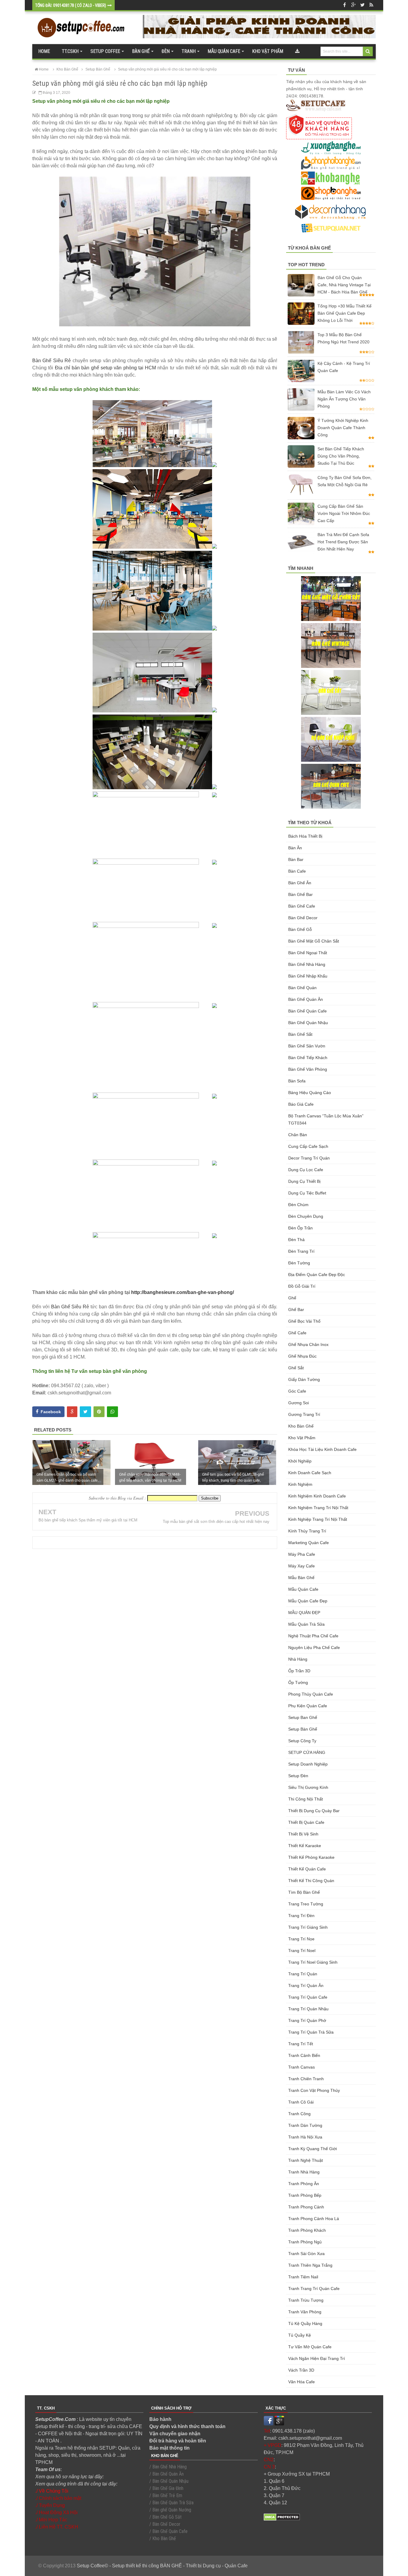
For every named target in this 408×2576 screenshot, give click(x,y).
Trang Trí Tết (301, 2044)
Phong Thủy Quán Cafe (311, 1694)
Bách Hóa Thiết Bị (305, 836)
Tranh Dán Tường (305, 2125)
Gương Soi (299, 1403)
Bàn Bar (296, 859)
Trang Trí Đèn (301, 1916)
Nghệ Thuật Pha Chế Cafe (313, 1636)
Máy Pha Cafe (302, 1554)
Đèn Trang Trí (301, 1251)
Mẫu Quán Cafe (303, 1589)
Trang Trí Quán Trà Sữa (311, 2032)
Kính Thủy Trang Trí (307, 1531)
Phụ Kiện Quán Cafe (308, 1706)
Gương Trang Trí (304, 1414)
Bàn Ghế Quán (302, 988)
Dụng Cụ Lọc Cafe (306, 1170)
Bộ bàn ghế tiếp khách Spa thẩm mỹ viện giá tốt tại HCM (88, 1520)
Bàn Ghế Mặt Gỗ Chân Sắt (314, 941)
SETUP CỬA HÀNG (307, 1752)
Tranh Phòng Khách (307, 2230)
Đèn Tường (299, 1263)
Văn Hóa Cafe (302, 2382)
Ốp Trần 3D (299, 1671)
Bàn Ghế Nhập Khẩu (308, 976)
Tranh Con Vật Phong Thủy (314, 2090)
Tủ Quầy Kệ (300, 2335)
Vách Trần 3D (301, 2370)
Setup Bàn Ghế (303, 1729)
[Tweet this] (85, 1412)
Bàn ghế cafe (302, 906)
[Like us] (344, 5)
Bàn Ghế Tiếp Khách (308, 1058)
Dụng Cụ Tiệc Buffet (307, 1193)
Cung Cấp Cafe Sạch (308, 1146)
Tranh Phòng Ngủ (305, 2242)
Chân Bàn (298, 1135)
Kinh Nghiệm (300, 1484)
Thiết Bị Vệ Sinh (303, 1834)
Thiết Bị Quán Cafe (306, 1822)
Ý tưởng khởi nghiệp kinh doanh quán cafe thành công (343, 428)
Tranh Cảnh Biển (304, 2055)
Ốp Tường (298, 1682)
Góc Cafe (297, 1391)
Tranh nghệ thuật (306, 2160)
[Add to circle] (353, 5)
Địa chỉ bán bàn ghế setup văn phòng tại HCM (106, 368)
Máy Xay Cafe (302, 1566)
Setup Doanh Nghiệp (308, 1764)
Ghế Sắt (296, 1368)
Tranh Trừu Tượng (306, 2300)
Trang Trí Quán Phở (307, 2020)
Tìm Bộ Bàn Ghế (304, 1892)
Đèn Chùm (298, 1205)
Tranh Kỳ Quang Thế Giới (313, 2149)
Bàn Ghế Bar (300, 894)
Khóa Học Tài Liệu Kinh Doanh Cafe (322, 1449)
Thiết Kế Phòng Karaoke (311, 1857)
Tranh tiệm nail (303, 2277)
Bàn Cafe (297, 871)
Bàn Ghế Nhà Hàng (307, 964)
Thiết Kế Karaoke (305, 1846)
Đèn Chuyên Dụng (306, 1216)
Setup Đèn (298, 1776)
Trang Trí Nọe (301, 1939)
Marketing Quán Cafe (309, 1543)
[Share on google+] (72, 1412)
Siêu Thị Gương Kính (308, 1787)
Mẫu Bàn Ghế (301, 1578)
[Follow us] (362, 5)
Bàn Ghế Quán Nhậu (308, 1023)
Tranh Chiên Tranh (306, 2079)
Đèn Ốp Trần (300, 1228)
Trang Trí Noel (302, 1951)
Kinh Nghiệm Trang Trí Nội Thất (318, 1508)
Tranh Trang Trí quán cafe (314, 2289)
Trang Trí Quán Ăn (306, 1985)
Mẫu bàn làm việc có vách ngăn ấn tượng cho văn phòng (344, 399)
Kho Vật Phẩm (302, 1438)
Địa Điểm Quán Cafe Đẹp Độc (317, 1275)
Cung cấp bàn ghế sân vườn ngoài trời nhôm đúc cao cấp (344, 513)
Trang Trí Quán (303, 1974)
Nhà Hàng (298, 1659)
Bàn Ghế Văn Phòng (308, 1069)
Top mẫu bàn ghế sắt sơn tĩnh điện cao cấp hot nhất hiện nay (216, 1522)
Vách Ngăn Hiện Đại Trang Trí (317, 2358)
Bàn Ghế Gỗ (300, 929)
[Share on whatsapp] (112, 1412)
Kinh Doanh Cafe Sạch (310, 1473)
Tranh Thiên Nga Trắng (310, 2265)
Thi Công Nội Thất (306, 1799)
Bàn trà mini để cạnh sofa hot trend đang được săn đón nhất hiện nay (343, 542)
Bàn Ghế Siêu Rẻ (52, 361)
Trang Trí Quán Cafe (308, 1997)
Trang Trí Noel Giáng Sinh (313, 1962)
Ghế (292, 1298)
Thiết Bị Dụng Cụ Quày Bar (314, 1811)
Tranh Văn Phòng (305, 2312)
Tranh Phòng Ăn (304, 2184)
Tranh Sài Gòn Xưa (306, 2254)
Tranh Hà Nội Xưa (305, 2137)
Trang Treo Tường (306, 1904)
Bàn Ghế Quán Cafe (307, 1011)
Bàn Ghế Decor (303, 918)
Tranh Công (299, 2114)
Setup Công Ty (302, 1741)
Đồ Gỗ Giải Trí (302, 1286)
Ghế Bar (296, 1310)
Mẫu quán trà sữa (306, 1624)
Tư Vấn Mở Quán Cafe (310, 2347)
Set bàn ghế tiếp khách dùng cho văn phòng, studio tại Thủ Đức (341, 456)
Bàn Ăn (295, 848)
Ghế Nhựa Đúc (302, 1356)
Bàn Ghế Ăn (300, 883)
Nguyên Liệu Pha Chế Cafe (314, 1648)
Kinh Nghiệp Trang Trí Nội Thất (318, 1519)
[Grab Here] (297, 51)
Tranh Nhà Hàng (304, 2172)
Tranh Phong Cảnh (306, 2207)
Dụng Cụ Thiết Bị (304, 1181)
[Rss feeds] (371, 5)
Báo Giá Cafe (301, 1104)
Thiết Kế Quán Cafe (307, 1869)
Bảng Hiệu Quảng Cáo (310, 1093)
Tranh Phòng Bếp (305, 2195)
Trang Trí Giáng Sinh (308, 1927)
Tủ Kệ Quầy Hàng (305, 2323)
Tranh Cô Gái (301, 2102)
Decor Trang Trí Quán (309, 1158)
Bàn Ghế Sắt (300, 1034)
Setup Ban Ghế (303, 1717)
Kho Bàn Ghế (301, 1426)
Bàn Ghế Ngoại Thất (308, 953)
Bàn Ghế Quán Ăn (306, 999)
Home (44, 51)
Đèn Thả (296, 1240)
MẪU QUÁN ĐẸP (304, 1613)
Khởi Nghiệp (300, 1461)
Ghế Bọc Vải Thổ (304, 1321)
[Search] (368, 51)
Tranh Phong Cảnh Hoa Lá (314, 2219)
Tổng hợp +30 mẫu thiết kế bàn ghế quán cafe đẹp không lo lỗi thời (345, 313)
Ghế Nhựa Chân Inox (308, 1344)
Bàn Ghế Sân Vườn (307, 1046)
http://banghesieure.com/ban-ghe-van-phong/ (182, 1292)
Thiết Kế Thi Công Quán (311, 1881)
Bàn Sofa (297, 1081)
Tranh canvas (302, 2067)
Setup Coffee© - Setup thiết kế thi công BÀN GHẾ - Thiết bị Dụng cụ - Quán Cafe (162, 2566)
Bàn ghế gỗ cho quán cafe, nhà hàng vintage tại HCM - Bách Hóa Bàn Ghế (344, 285)
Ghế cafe (297, 1333)
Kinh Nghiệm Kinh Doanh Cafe (317, 1496)
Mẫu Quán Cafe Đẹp (308, 1601)
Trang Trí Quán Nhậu (308, 2009)
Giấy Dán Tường (304, 1379)
